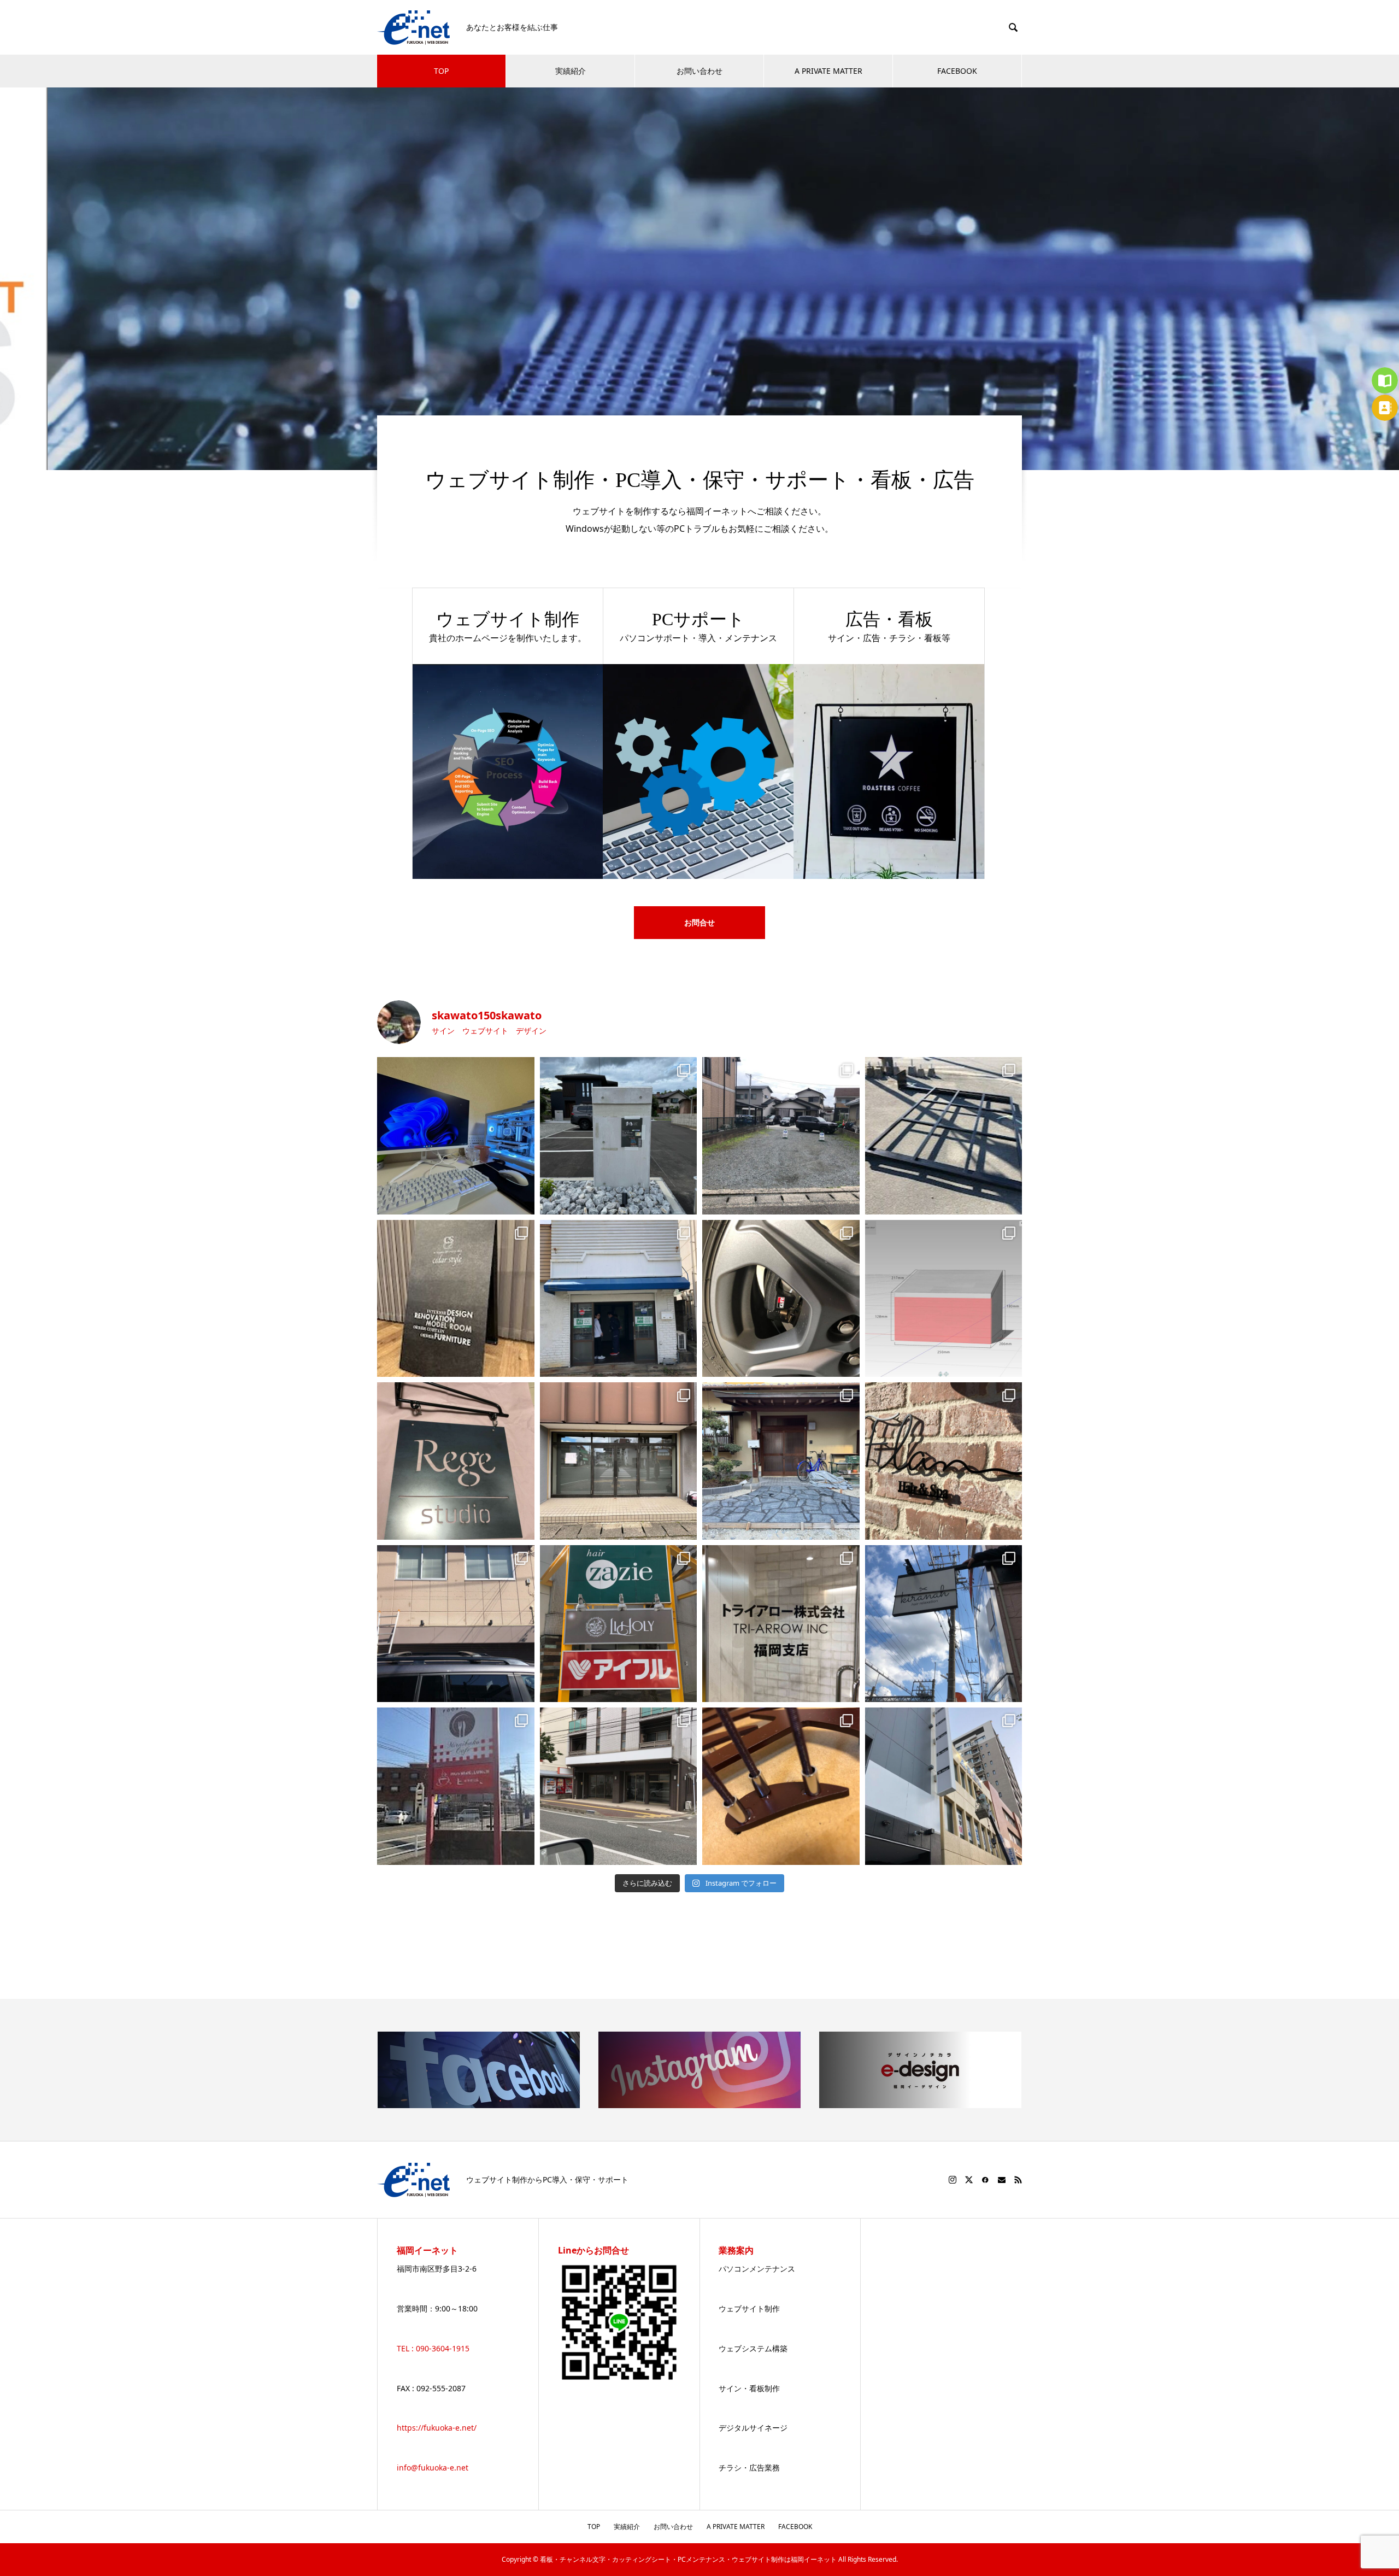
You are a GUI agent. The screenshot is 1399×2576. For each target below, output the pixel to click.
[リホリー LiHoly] (619, 1624)
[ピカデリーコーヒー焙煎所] (619, 1136)
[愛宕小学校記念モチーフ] (944, 1299)
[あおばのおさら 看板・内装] (619, 1299)
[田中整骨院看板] (944, 1136)
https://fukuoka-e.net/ (437, 2428)
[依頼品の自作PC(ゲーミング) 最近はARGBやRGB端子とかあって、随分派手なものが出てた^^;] (456, 1136)
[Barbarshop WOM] (619, 1786)
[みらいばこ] (456, 1786)
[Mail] (1002, 2180)
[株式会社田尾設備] (456, 1624)
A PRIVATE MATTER (828, 71)
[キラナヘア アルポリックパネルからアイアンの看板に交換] (944, 1624)
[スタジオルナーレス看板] (944, 1786)
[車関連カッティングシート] (781, 1299)
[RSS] (1018, 2180)
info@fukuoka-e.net (433, 2468)
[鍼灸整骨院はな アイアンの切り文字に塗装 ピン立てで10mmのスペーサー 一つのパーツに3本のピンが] (781, 1786)
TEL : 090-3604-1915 (433, 2348)
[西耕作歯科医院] (781, 1136)
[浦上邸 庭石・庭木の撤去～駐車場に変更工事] (781, 1461)
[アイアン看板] (456, 1461)
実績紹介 (571, 71)
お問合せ (699, 922)
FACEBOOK (957, 71)
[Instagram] (953, 2180)
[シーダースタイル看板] (619, 1461)
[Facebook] (985, 2180)
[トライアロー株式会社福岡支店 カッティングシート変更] (781, 1624)
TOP (441, 71)
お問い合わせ (699, 71)
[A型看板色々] (456, 1299)
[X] (969, 2180)
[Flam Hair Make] (944, 1461)
